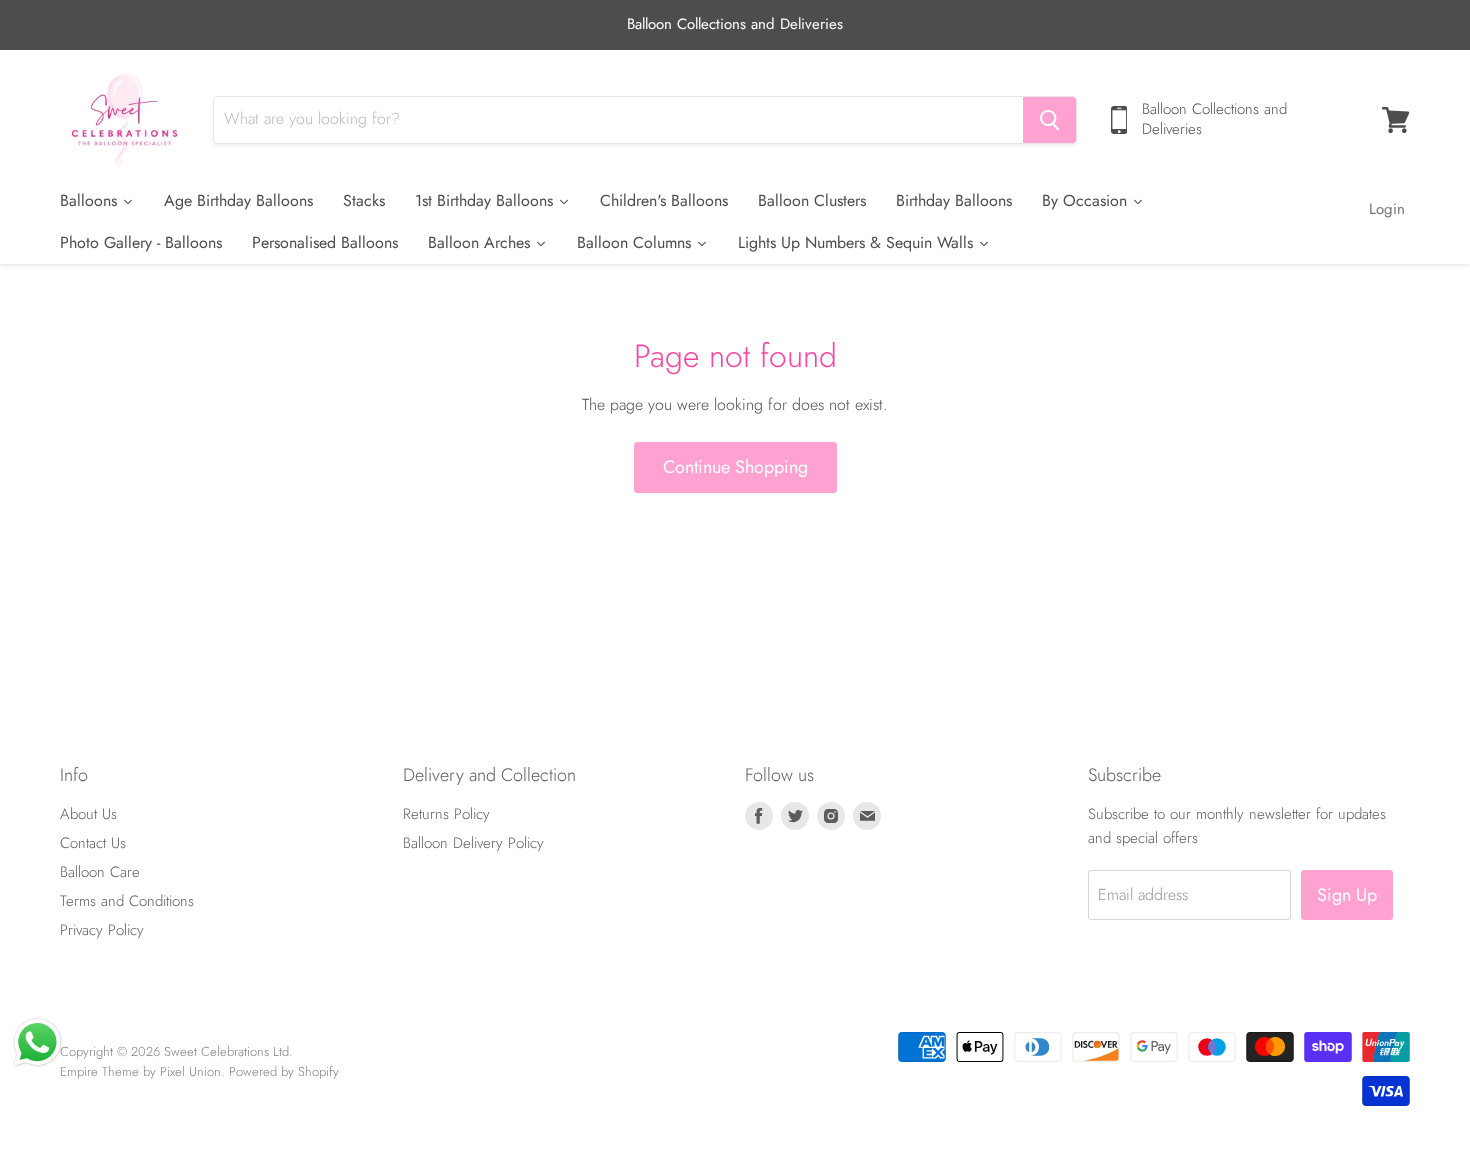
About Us (88, 814)
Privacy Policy (102, 930)
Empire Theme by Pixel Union (140, 1071)
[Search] (1049, 120)
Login (1387, 209)
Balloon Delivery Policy (473, 843)
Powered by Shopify (284, 1071)
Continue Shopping (735, 467)
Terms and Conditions (127, 901)
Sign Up (1347, 895)
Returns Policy (446, 814)
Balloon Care (100, 872)
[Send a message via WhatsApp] (37, 1042)
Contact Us (93, 843)
